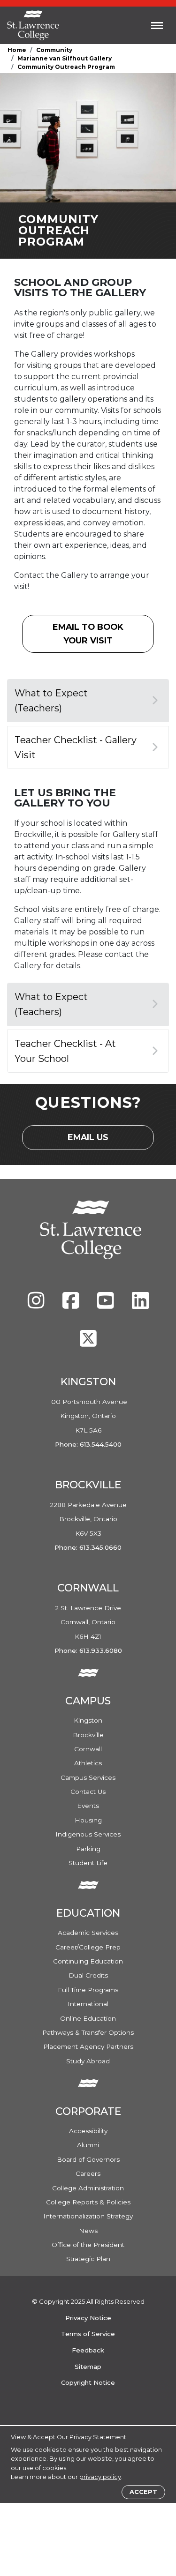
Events (88, 1806)
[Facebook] (72, 1305)
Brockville (88, 1735)
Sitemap (88, 2367)
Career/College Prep (88, 1947)
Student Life (88, 1863)
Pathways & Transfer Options (88, 2032)
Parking (88, 1849)
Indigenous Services (88, 1834)
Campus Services (88, 1777)
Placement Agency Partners (88, 2046)
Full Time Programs (88, 1990)
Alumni (88, 2145)
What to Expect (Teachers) (51, 701)
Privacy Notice (88, 2318)
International (88, 2004)
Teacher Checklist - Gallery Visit (76, 747)
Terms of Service (88, 2334)
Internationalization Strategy (88, 2216)
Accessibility (88, 2131)
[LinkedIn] (140, 1305)
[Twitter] (88, 1343)
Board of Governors (88, 2159)
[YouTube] (107, 1305)
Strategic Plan (88, 2259)
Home (17, 50)
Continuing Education (88, 1961)
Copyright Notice (88, 2382)
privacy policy (100, 2477)
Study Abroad (88, 2061)
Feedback (88, 2350)
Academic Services (88, 1933)
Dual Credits (88, 1975)
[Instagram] (37, 1305)
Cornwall (88, 1749)
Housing (88, 1820)
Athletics (88, 1763)
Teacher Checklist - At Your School (65, 1051)
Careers (88, 2173)
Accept (143, 2492)
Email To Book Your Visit (103, 633)
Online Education (88, 2018)
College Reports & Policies (88, 2202)
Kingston (88, 1720)
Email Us (96, 1140)
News (88, 2231)
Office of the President (88, 2245)
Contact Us (88, 1792)
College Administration (88, 2188)
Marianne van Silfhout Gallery (65, 58)
